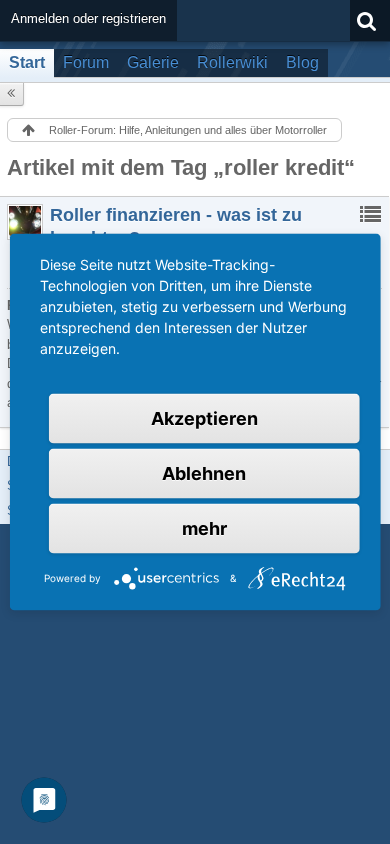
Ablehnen (204, 473)
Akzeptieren (204, 418)
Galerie (153, 62)
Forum (86, 62)
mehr (204, 528)
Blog (302, 62)
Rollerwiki (232, 62)
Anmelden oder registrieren (88, 18)
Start (27, 62)
